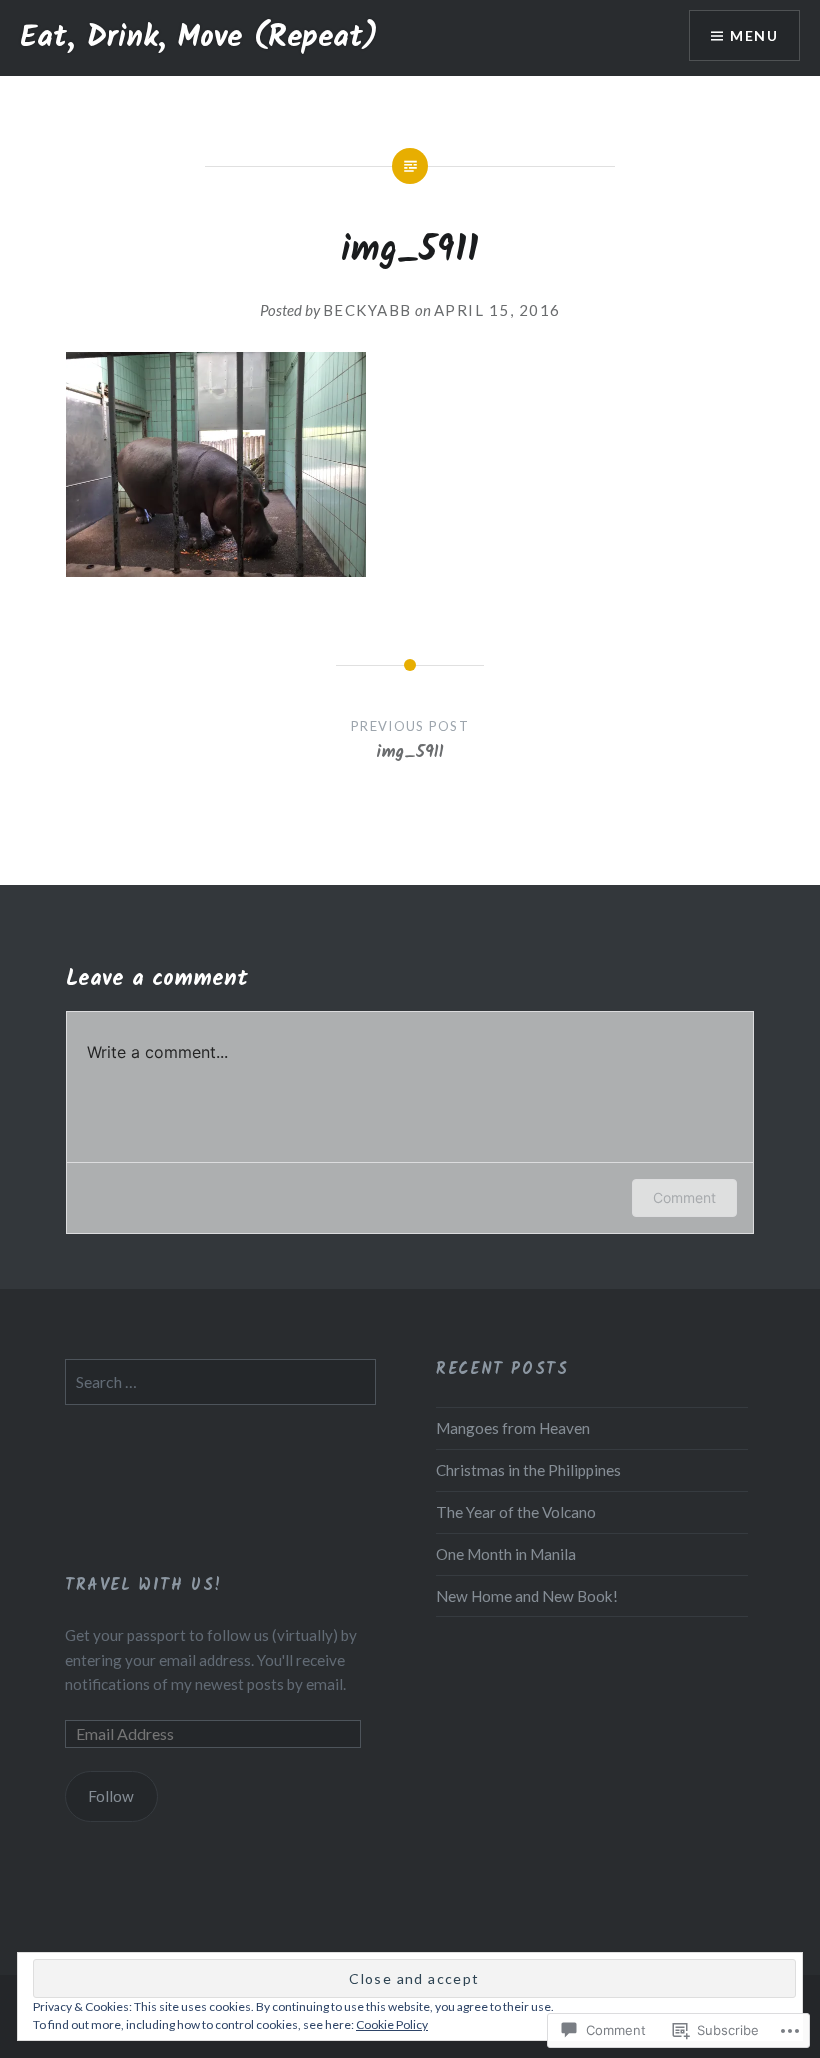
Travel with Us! (144, 1585)
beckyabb (367, 310)
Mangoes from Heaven (513, 1428)
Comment (684, 1197)
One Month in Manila (506, 1554)
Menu (754, 35)
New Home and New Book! (527, 1596)
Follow (111, 1796)
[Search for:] (220, 1382)
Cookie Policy (392, 2024)
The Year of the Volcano (516, 1512)
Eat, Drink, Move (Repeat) (199, 38)
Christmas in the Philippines (528, 1470)
